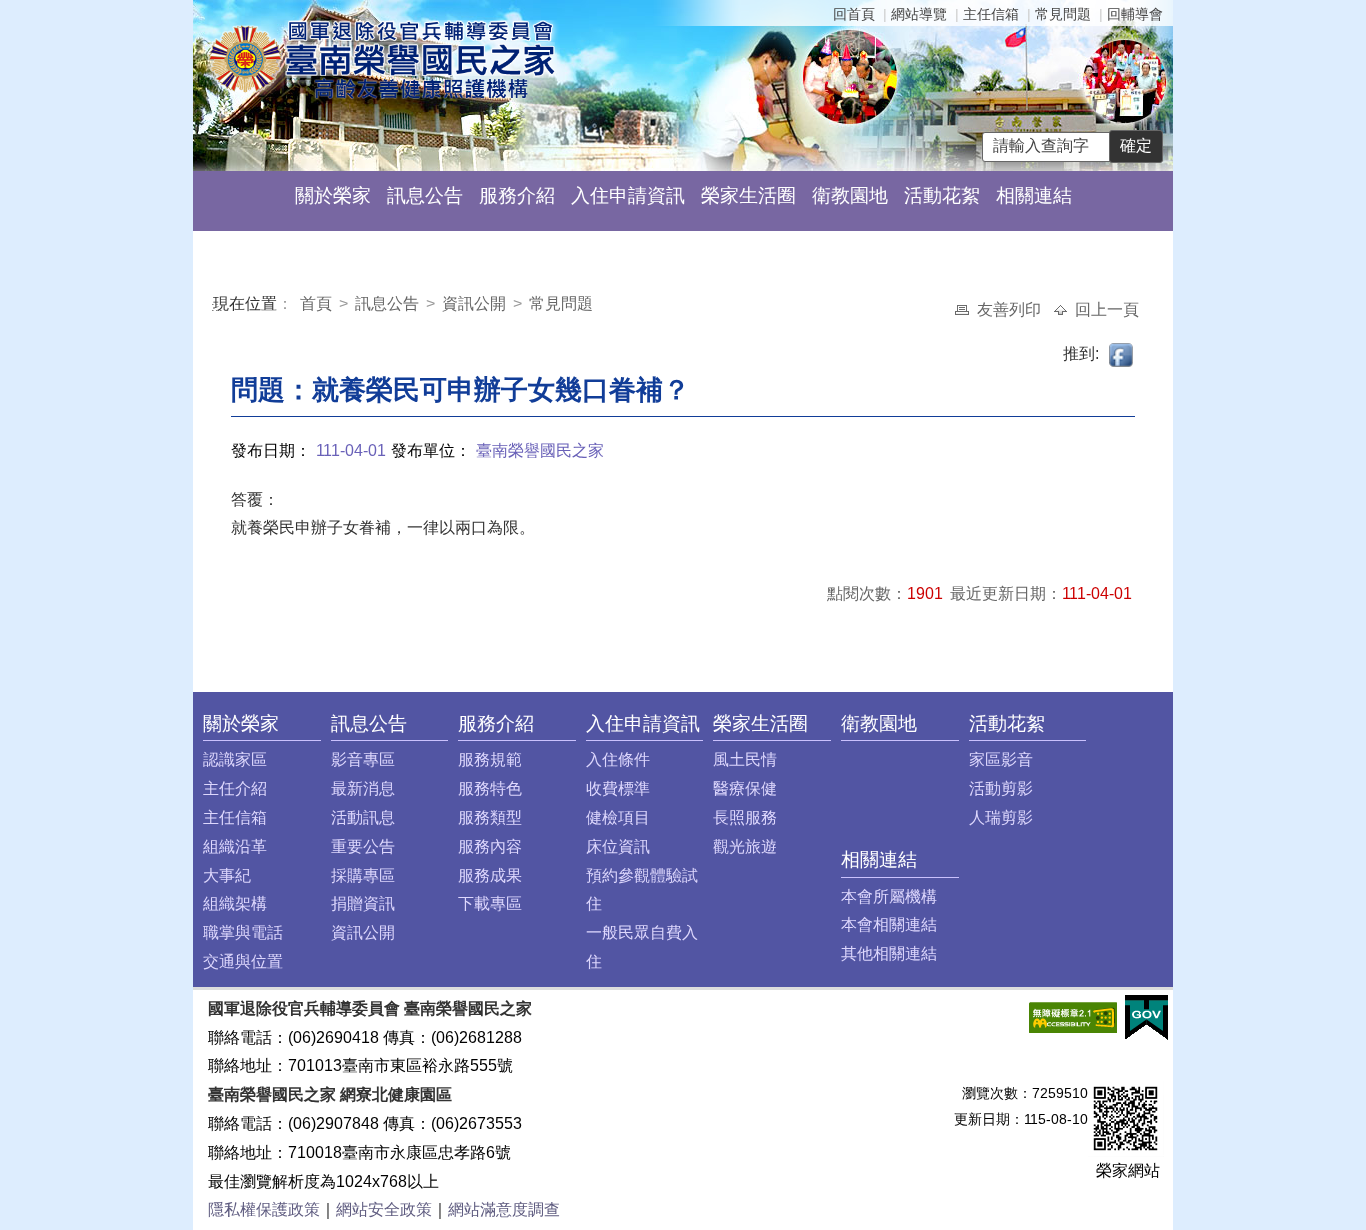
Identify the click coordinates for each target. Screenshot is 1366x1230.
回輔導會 (1135, 14)
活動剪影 (1001, 788)
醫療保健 (745, 788)
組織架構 (235, 903)
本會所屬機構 (889, 896)
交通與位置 (243, 961)
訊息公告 (425, 195)
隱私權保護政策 (264, 1209)
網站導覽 (919, 14)
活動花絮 (942, 195)
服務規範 (490, 759)
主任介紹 (235, 788)
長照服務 (745, 817)
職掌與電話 (243, 932)
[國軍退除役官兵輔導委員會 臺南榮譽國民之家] (381, 58)
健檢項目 (618, 817)
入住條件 (618, 759)
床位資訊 (618, 846)
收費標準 (618, 788)
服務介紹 (517, 195)
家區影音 (1001, 759)
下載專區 (490, 903)
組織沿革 (235, 846)
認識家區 (235, 759)
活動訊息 (363, 817)
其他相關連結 (889, 953)
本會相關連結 (889, 924)
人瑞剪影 (1001, 817)
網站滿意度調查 (504, 1209)
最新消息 (363, 788)
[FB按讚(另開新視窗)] (1122, 353)
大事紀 (227, 875)
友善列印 (1011, 309)
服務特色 (490, 788)
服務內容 (490, 846)
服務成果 (490, 875)
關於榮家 (333, 195)
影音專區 (363, 759)
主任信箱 (991, 14)
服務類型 (490, 817)
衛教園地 (850, 195)
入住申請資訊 (628, 195)
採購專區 (363, 875)
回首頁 (854, 14)
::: (217, 306)
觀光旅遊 (745, 846)
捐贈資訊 (363, 903)
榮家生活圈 (748, 195)
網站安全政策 (384, 1209)
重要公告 (363, 846)
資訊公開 (474, 303)
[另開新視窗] (1073, 1016)
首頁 (318, 303)
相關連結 (1034, 195)
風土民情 (745, 759)
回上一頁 (1107, 309)
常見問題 (1063, 14)
